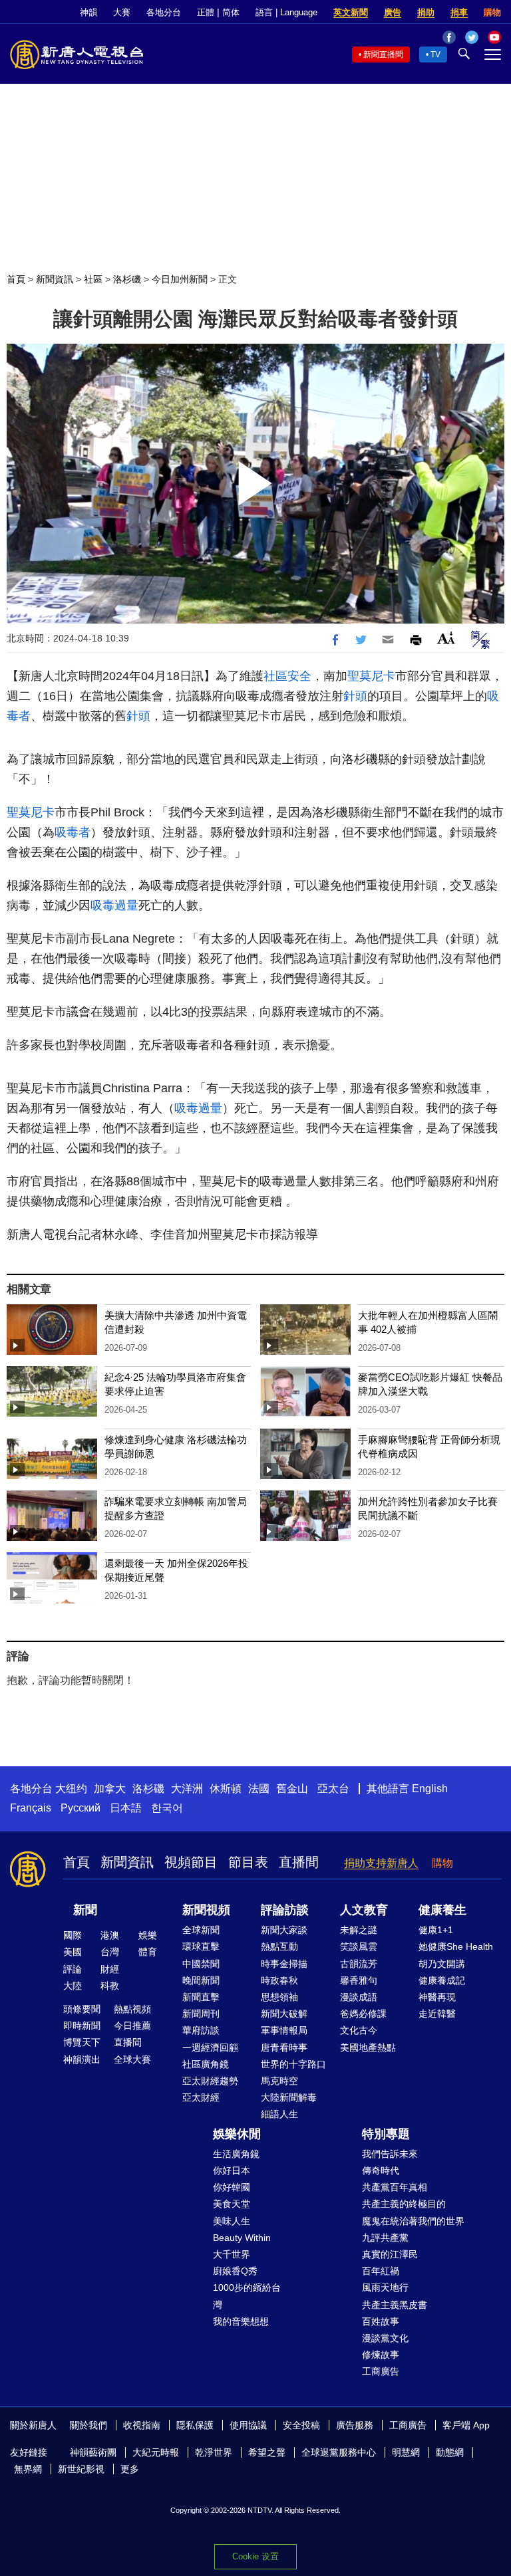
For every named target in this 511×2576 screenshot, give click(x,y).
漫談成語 (359, 1997)
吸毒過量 (114, 905)
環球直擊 (201, 1946)
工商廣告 (381, 2371)
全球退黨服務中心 (339, 2452)
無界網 (28, 2469)
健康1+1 (436, 1930)
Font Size (446, 638)
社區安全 (287, 676)
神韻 (88, 12)
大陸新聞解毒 (289, 2097)
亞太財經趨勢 (210, 2081)
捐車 (459, 12)
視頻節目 (191, 1862)
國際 (73, 1935)
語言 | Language (286, 12)
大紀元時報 (156, 2452)
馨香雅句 (359, 1980)
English (430, 1789)
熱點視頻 (132, 2009)
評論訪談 (285, 1910)
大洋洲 (187, 1789)
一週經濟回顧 (210, 2048)
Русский (81, 1808)
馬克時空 (279, 2081)
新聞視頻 (206, 1910)
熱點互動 (279, 1946)
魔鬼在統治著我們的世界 (413, 2221)
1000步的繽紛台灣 (247, 2296)
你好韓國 (232, 2187)
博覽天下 (82, 2042)
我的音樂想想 (241, 2321)
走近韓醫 (437, 2014)
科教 (110, 1986)
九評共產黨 (385, 2238)
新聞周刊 (201, 2014)
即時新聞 (82, 2026)
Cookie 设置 (255, 2556)
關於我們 (88, 2425)
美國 (73, 1952)
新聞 (85, 1910)
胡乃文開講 (442, 1964)
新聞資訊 (55, 279)
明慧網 (406, 2452)
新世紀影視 (81, 2469)
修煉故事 (381, 2355)
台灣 (110, 1952)
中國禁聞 (201, 1964)
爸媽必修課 (363, 2014)
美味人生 (232, 2221)
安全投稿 (301, 2425)
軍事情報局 (284, 2030)
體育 (148, 1952)
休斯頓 (226, 1789)
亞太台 (333, 1789)
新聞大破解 (284, 2014)
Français (31, 1808)
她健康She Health (456, 1946)
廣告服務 (355, 2425)
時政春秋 (279, 1980)
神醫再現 (437, 1997)
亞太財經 (201, 2097)
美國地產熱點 (368, 2048)
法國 (259, 1789)
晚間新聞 (201, 1980)
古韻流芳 (359, 1964)
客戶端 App (466, 2425)
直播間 (299, 1862)
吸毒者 (73, 832)
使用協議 (248, 2425)
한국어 (167, 1808)
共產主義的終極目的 (404, 2204)
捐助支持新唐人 (381, 1863)
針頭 (355, 696)
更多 (130, 2469)
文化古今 (359, 2030)
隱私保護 (195, 2425)
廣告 (393, 12)
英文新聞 (351, 12)
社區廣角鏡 (206, 2064)
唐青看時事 (284, 2048)
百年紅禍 (381, 2271)
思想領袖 (279, 1997)
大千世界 (232, 2254)
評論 (73, 1969)
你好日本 (232, 2170)
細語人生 (279, 2114)
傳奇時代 (381, 2170)
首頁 (16, 279)
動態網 (450, 2452)
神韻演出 (82, 2059)
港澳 (110, 1935)
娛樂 (148, 1935)
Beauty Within (242, 2238)
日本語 (126, 1808)
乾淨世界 (214, 2452)
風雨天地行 (385, 2287)
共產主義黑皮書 (395, 2305)
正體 (206, 12)
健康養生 (442, 1910)
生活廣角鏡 (236, 2154)
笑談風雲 (359, 1946)
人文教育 (364, 1910)
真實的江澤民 (390, 2254)
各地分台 (164, 12)
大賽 (122, 12)
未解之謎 (359, 1930)
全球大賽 (132, 2059)
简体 (231, 12)
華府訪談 (201, 2030)
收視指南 (142, 2425)
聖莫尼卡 (371, 676)
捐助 (426, 12)
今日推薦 (132, 2026)
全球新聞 (201, 1930)
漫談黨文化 (385, 2338)
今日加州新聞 (180, 279)
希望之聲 (267, 2452)
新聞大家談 (284, 1930)
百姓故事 (381, 2321)
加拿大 (110, 1789)
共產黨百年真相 (395, 2187)
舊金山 (292, 1789)
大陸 (73, 1986)
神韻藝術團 (93, 2452)
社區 (93, 279)
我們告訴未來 (390, 2154)
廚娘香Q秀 (235, 2271)
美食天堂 (232, 2204)
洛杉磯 (127, 279)
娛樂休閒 (237, 2134)
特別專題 (386, 2134)
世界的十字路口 (293, 2064)
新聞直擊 (201, 1997)
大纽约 (71, 1789)
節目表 (248, 1862)
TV (435, 55)
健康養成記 (442, 1980)
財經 (110, 1969)
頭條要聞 (82, 2009)
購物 (492, 12)
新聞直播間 (383, 55)
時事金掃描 (284, 1964)
